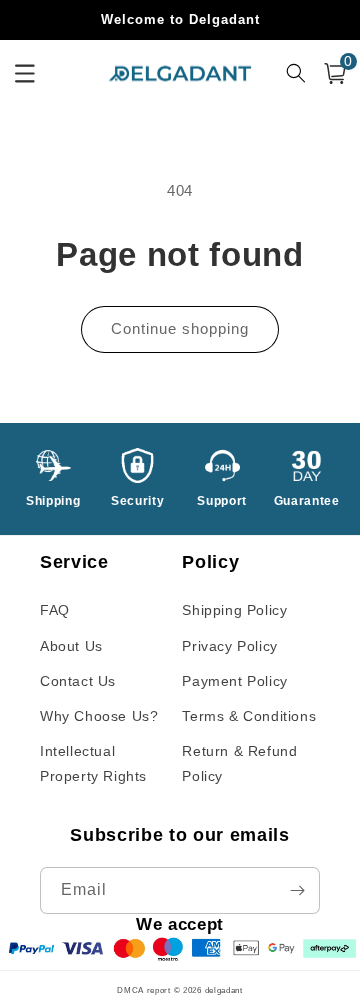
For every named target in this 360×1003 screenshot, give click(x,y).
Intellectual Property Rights (93, 763)
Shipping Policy (234, 610)
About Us (71, 646)
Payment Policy (234, 681)
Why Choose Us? (99, 716)
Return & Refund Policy (239, 763)
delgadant (224, 990)
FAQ (55, 610)
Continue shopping (180, 328)
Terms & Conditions (249, 716)
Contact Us (78, 681)
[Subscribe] (297, 890)
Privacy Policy (229, 646)
